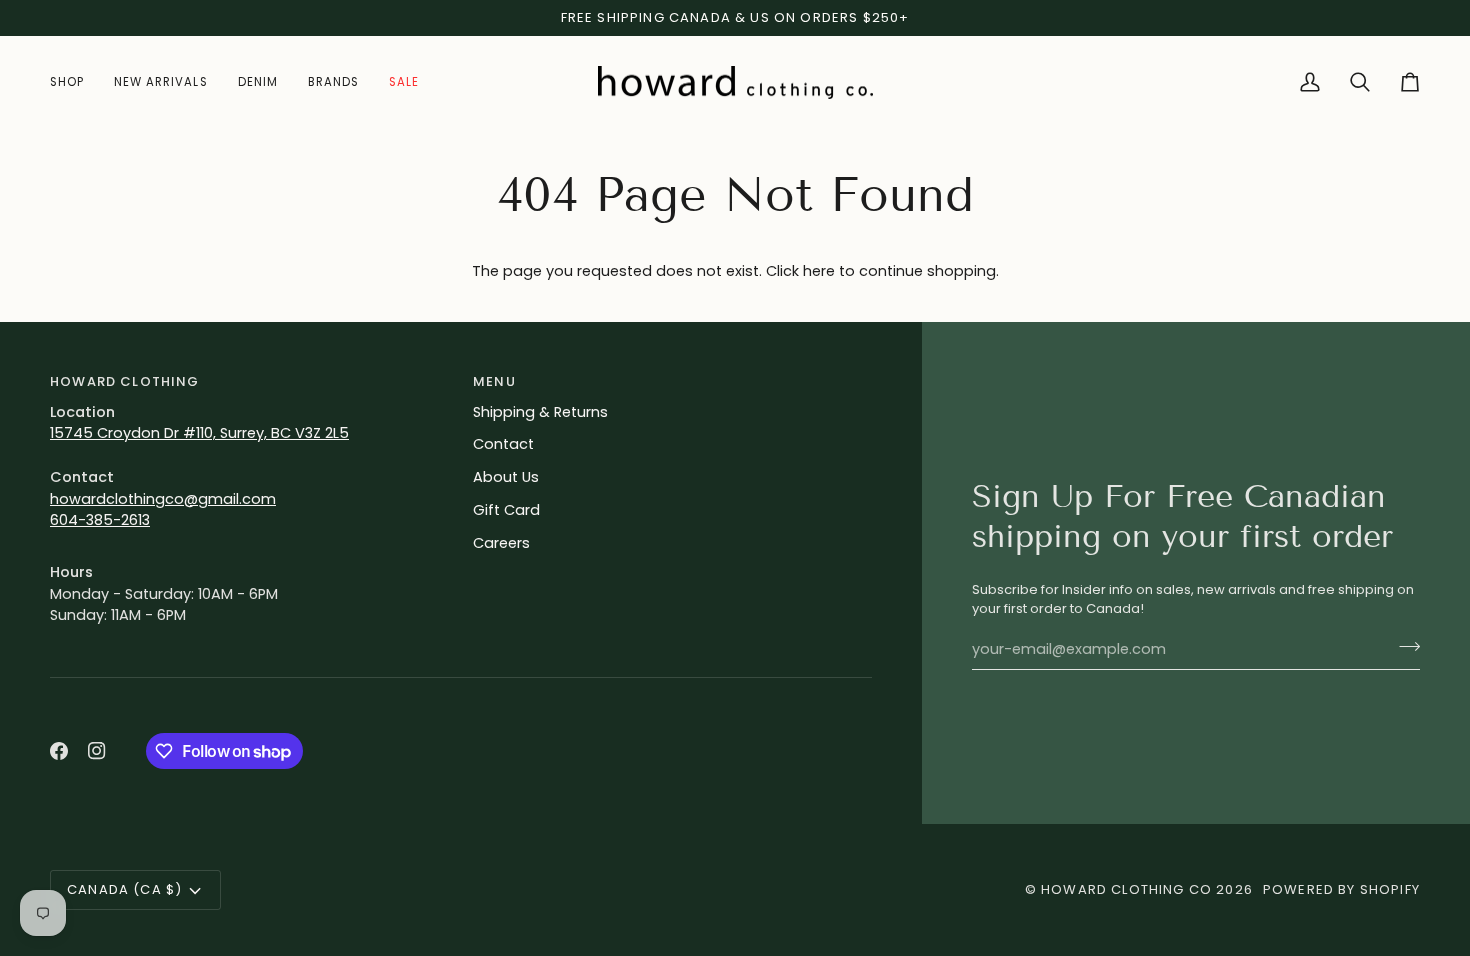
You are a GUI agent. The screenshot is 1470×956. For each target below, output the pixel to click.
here (819, 271)
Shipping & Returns (540, 412)
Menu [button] (494, 381)
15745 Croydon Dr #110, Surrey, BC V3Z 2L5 (199, 433)
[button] (74, 83)
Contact (503, 444)
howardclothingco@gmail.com (163, 499)
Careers (501, 543)
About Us (506, 477)
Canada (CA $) (124, 889)
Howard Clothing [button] (125, 381)
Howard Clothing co (1126, 889)
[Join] (1403, 647)
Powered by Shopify (1341, 889)
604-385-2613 (100, 520)
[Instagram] (97, 751)
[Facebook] (59, 751)
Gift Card (506, 510)
